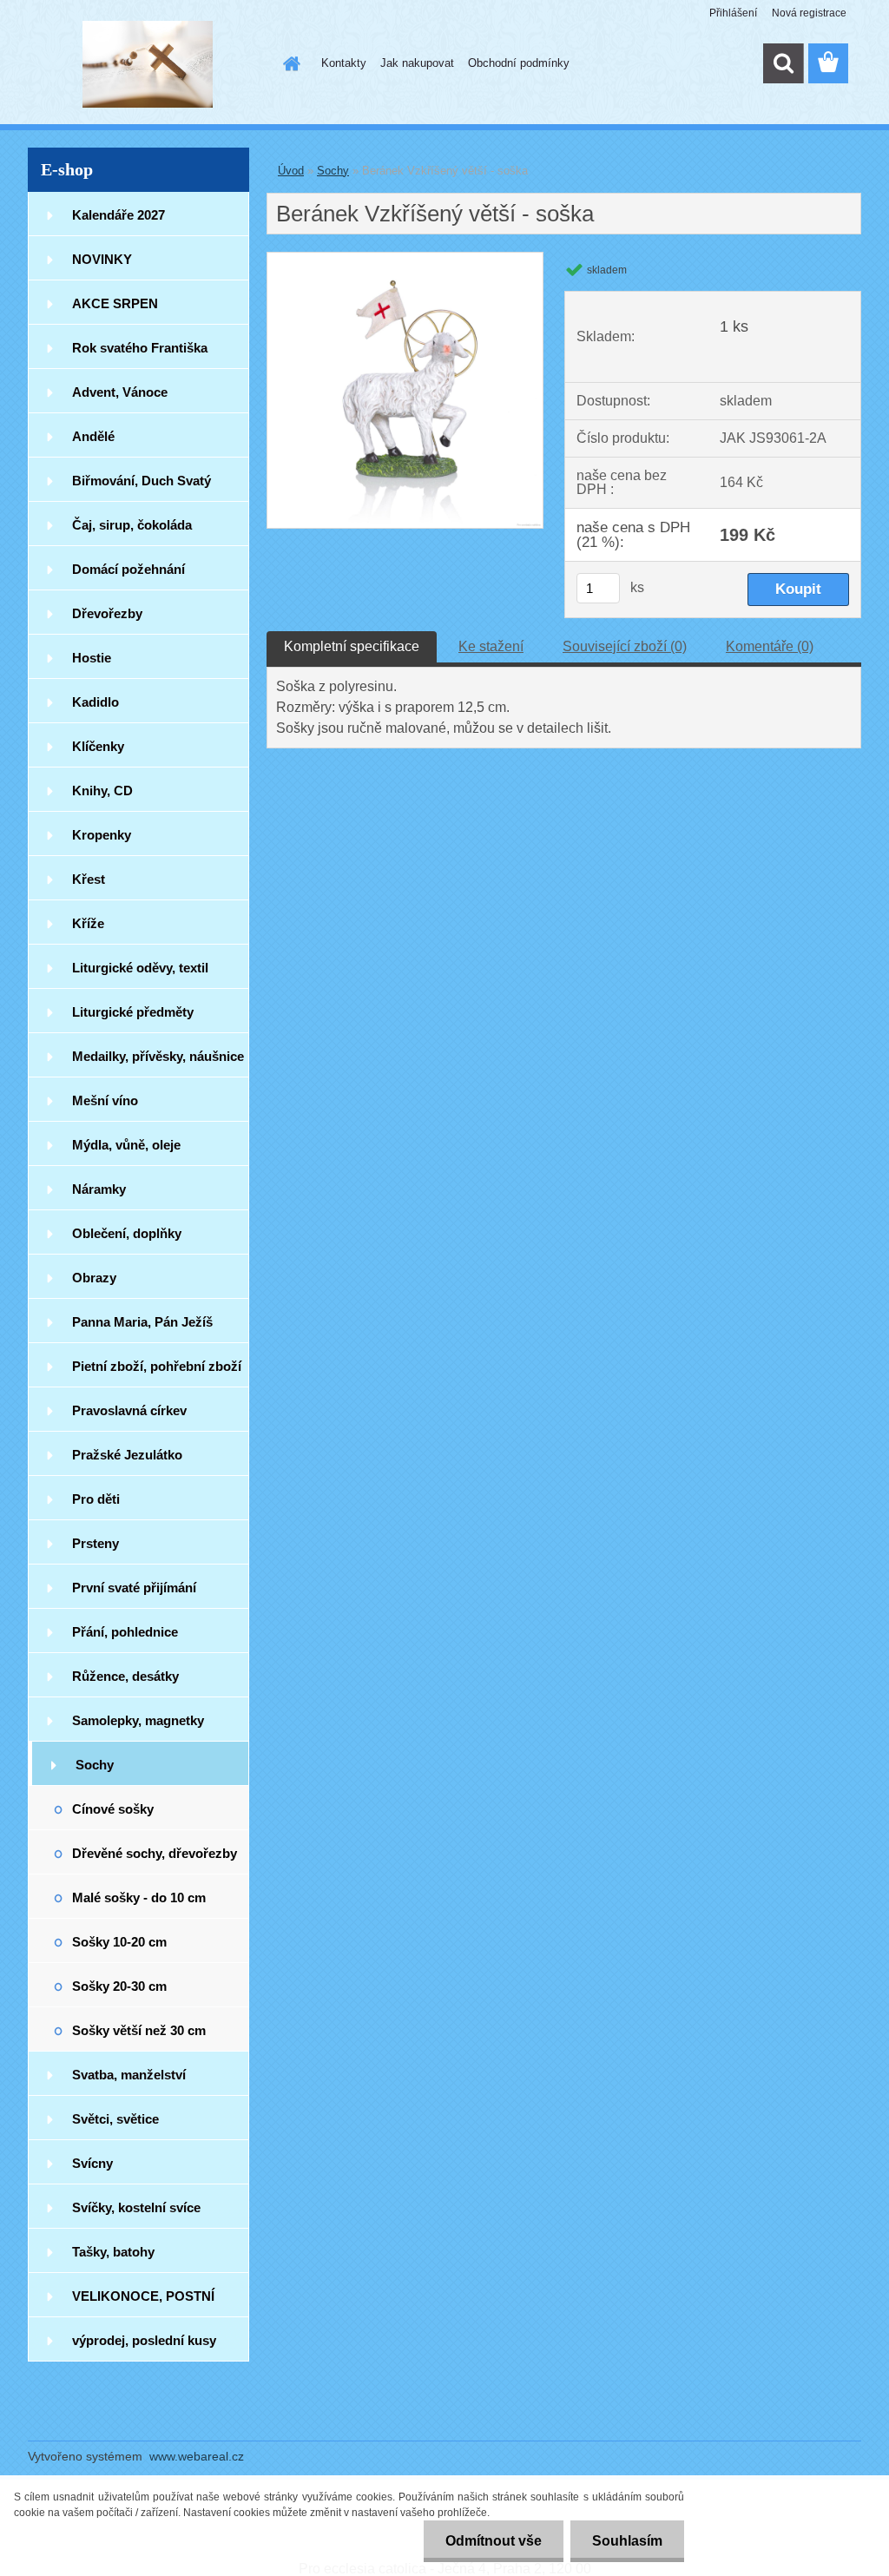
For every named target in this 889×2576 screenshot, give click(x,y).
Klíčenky (98, 746)
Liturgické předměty (133, 1012)
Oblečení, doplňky (127, 1233)
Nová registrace (809, 13)
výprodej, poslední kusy (144, 2340)
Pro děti (96, 1499)
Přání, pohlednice (125, 1632)
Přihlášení (733, 13)
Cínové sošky (113, 1809)
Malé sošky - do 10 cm (139, 1897)
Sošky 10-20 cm (119, 1942)
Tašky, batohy (113, 2252)
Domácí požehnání (128, 569)
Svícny (92, 2163)
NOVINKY (102, 259)
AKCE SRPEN (115, 303)
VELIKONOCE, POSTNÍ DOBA (143, 2303)
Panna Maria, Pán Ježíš (142, 1322)
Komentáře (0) (770, 646)
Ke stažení (491, 646)
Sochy (95, 1765)
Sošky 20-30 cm (119, 1986)
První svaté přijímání (134, 1588)
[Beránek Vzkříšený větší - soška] (405, 259)
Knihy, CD (102, 791)
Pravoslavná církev (129, 1410)
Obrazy (94, 1278)
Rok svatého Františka (140, 348)
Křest (89, 879)
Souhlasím (627, 2541)
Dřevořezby (107, 613)
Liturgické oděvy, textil (140, 968)
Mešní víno (105, 1100)
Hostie (92, 658)
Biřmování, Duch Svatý (142, 481)
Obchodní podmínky (519, 63)
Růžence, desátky (125, 1676)
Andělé (93, 436)
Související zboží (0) (625, 646)
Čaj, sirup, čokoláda (132, 525)
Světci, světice (115, 2119)
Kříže (88, 923)
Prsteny (95, 1543)
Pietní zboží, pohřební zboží (157, 1366)
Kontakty (344, 63)
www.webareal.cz (197, 2456)
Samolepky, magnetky (138, 1720)
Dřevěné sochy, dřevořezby (155, 1853)
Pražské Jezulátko (127, 1455)
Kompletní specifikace (352, 646)
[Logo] (147, 64)
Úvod (291, 171)
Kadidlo (95, 702)
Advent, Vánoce (120, 392)
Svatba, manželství (129, 2075)
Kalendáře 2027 (119, 215)
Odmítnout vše (494, 2541)
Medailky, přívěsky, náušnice (158, 1056)
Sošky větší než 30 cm (139, 2030)
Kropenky (102, 835)
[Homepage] (288, 63)
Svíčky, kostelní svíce (136, 2207)
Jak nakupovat (417, 63)
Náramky (99, 1189)
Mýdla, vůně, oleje (126, 1145)
